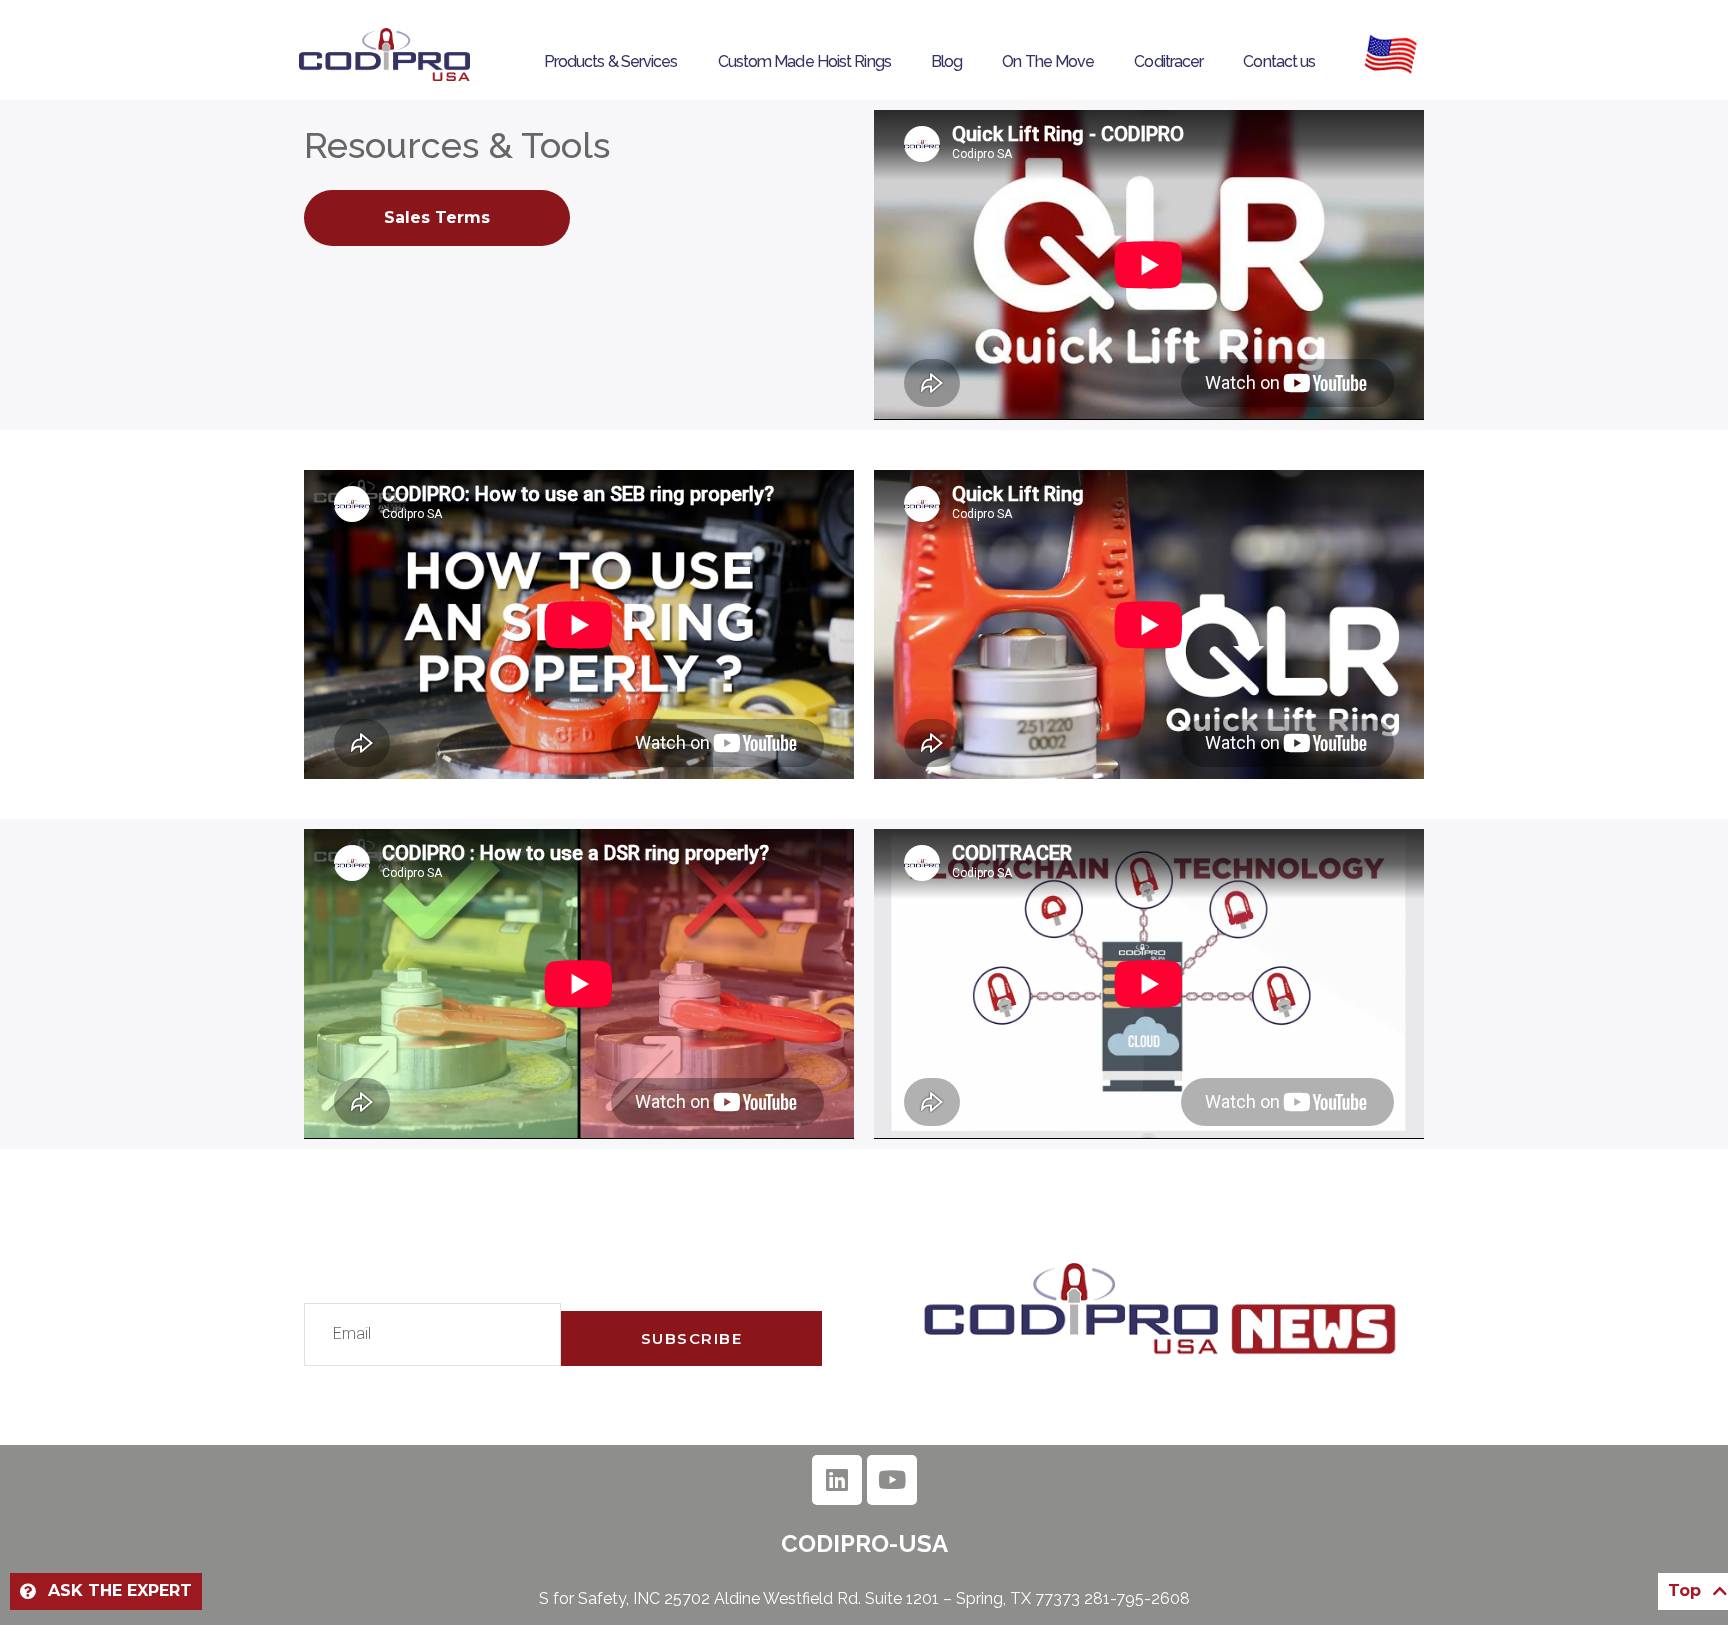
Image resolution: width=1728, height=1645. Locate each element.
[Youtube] (892, 1480)
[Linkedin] (837, 1480)
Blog (946, 61)
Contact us (1279, 61)
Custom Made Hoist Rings (804, 61)
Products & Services (611, 61)
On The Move (1048, 61)
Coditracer (1168, 61)
